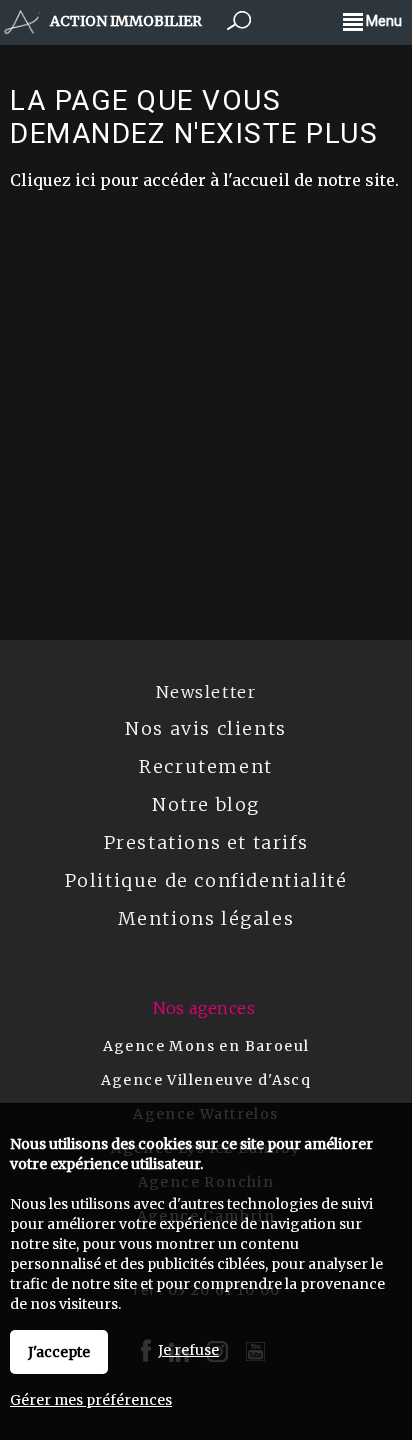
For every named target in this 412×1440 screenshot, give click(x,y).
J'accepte (59, 1352)
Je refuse (188, 1350)
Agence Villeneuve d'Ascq (206, 1080)
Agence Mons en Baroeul (206, 1046)
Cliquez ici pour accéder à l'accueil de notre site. (204, 180)
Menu (382, 21)
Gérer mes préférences (91, 1400)
